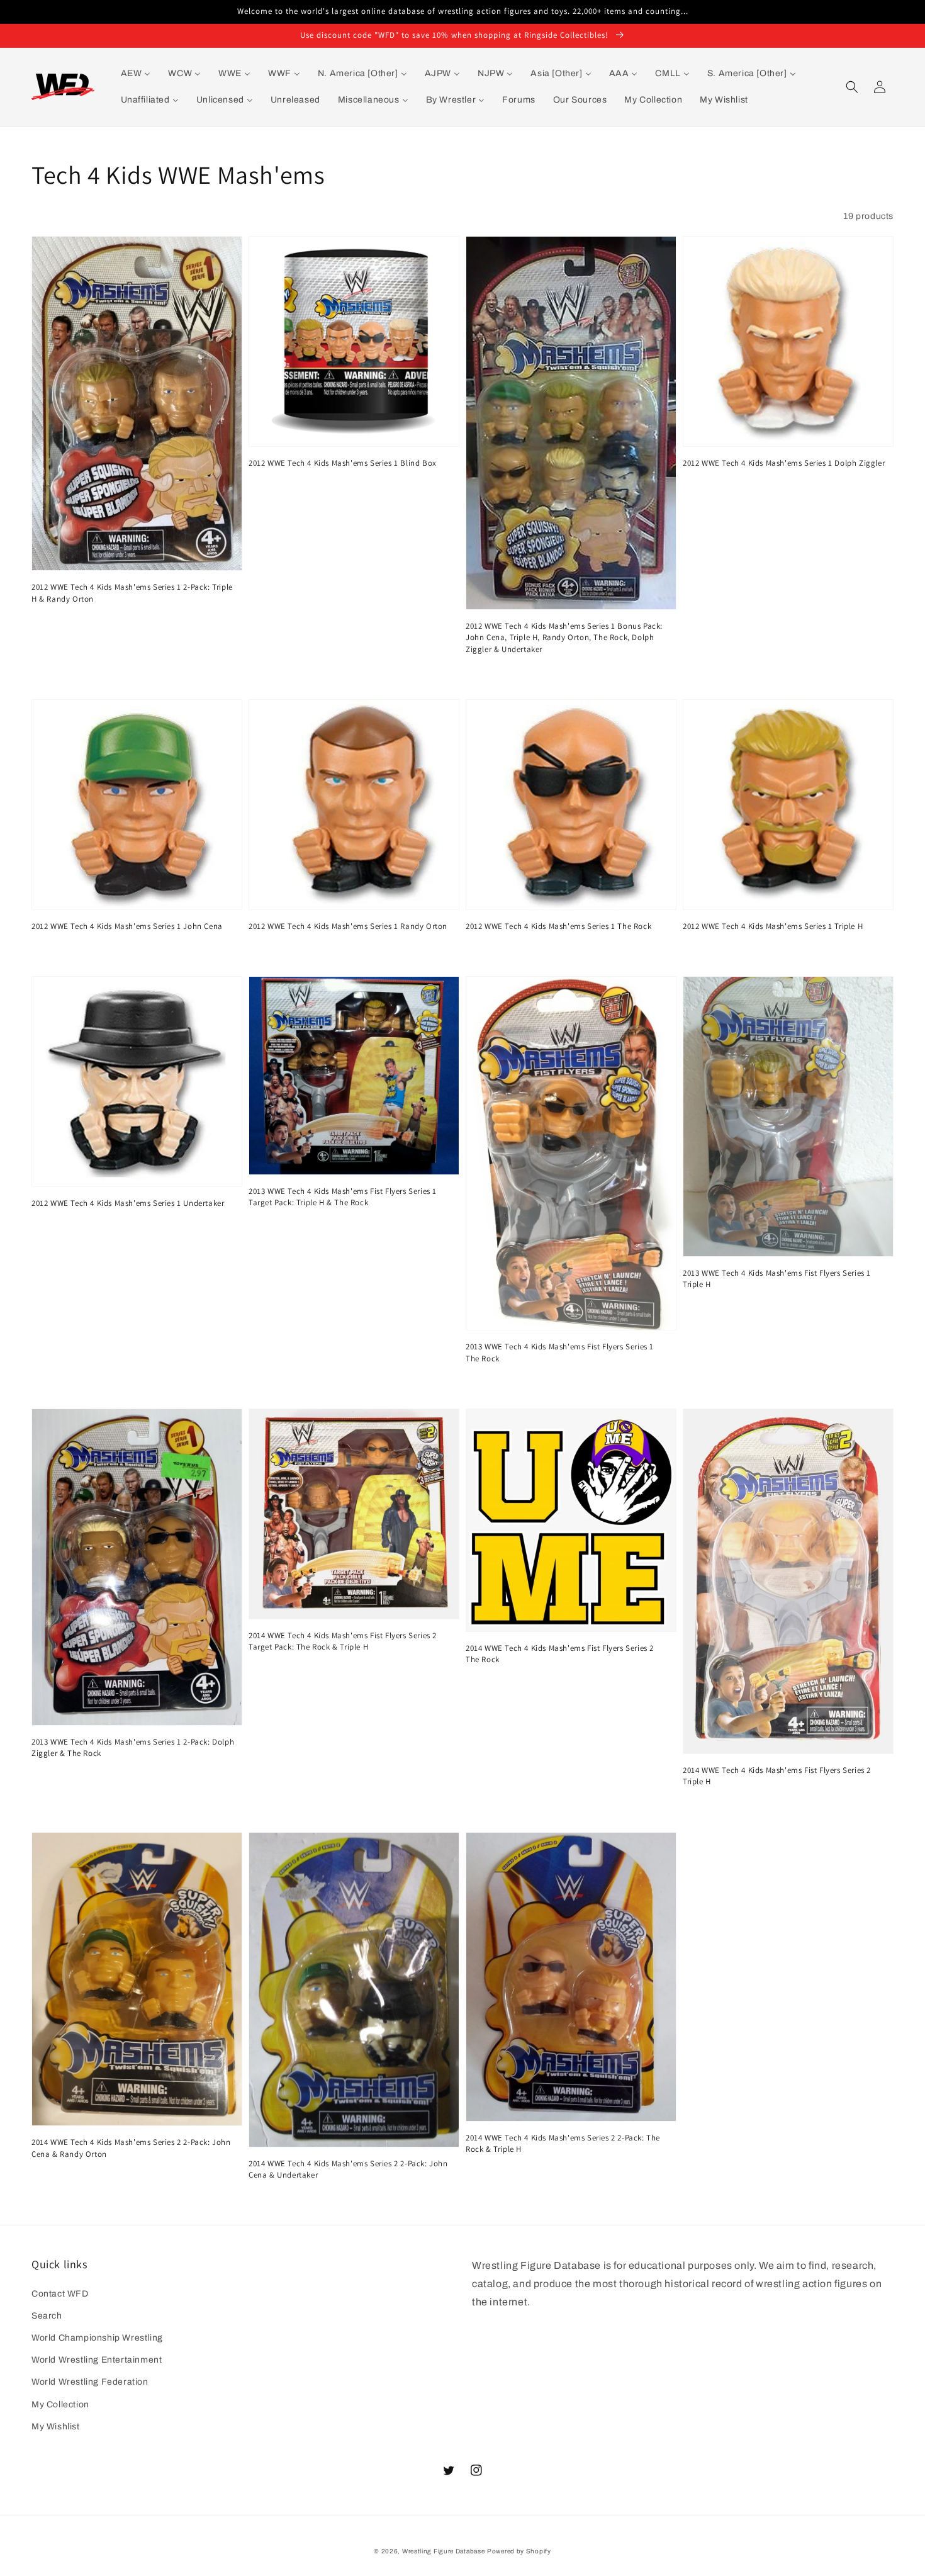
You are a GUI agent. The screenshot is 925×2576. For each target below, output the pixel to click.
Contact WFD (60, 2294)
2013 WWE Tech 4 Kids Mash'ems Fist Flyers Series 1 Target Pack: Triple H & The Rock (343, 1197)
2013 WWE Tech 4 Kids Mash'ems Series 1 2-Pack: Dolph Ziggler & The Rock (133, 1747)
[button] (852, 87)
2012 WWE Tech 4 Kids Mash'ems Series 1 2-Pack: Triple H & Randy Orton (132, 593)
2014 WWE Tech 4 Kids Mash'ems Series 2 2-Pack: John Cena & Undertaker (348, 2169)
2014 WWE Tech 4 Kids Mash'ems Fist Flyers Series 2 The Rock (560, 1654)
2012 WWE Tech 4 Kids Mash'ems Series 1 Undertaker (128, 1203)
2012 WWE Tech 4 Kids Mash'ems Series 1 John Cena (127, 926)
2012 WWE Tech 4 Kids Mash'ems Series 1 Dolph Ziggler (784, 463)
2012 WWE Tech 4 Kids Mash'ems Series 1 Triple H (773, 926)
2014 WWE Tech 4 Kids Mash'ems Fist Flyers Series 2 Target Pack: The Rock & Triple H (343, 1641)
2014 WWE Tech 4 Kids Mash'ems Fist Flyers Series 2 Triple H (777, 1776)
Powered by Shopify (519, 2551)
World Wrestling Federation (90, 2382)
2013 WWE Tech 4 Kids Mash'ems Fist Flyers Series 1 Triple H (777, 1279)
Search (47, 2316)
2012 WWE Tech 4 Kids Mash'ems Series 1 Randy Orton (348, 926)
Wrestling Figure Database (444, 2551)
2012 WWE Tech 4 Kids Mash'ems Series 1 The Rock (558, 926)
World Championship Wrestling (97, 2338)
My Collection (60, 2404)
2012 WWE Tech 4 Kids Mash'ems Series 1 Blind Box (343, 463)
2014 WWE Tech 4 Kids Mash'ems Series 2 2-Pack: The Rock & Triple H (563, 2143)
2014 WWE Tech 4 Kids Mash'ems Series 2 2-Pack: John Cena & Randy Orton (131, 2148)
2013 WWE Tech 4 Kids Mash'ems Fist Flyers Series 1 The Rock (560, 1352)
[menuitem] (136, 74)
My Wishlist (56, 2427)
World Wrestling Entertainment (97, 2360)
